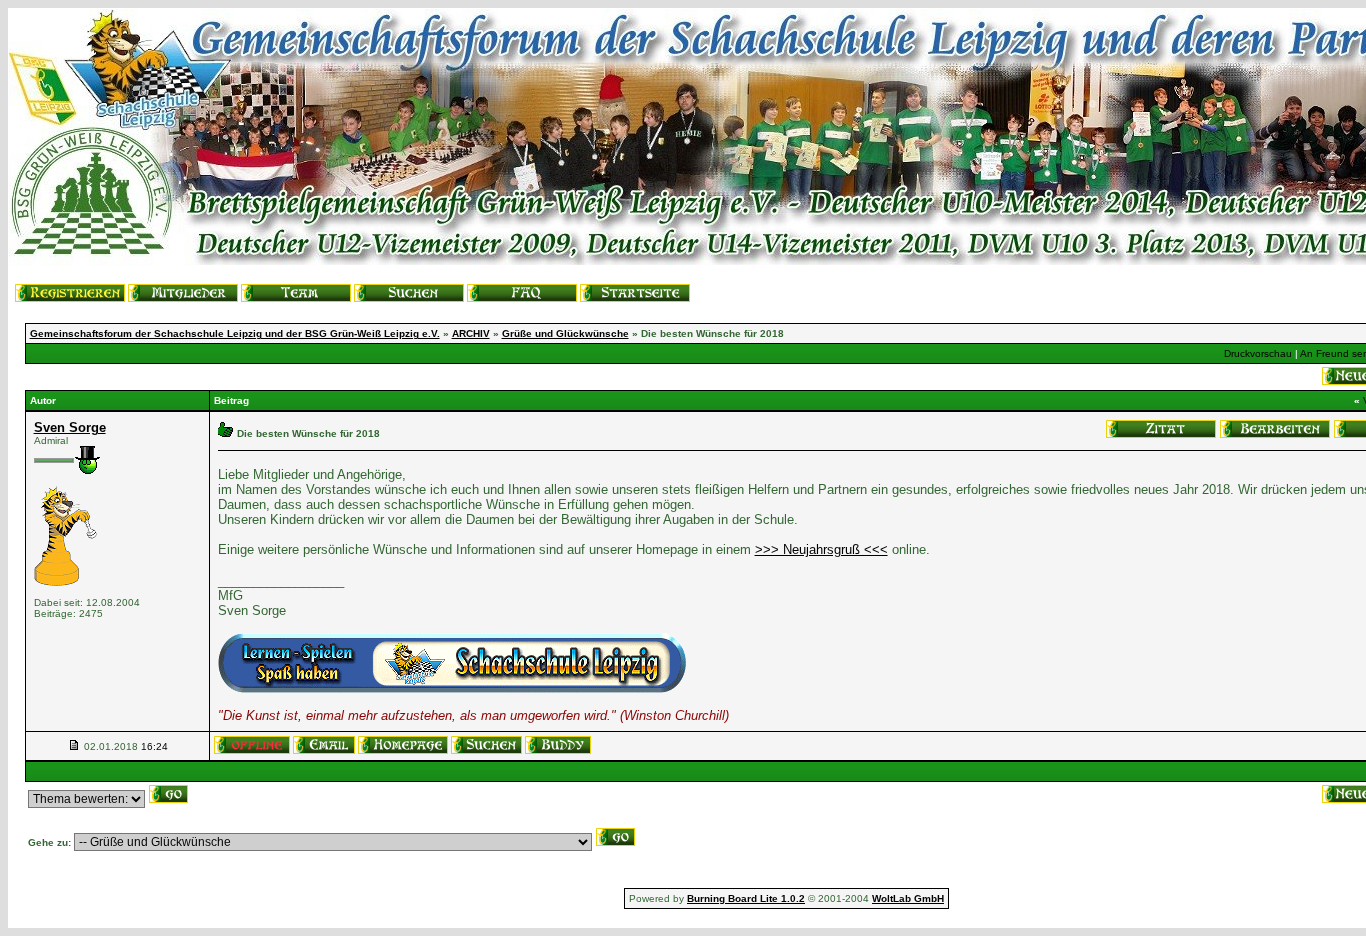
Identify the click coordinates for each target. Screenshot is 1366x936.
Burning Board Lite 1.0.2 (746, 898)
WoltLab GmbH (908, 898)
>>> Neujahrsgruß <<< (821, 549)
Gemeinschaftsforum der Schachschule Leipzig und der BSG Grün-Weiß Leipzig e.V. (235, 333)
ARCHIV (471, 333)
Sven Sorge (70, 427)
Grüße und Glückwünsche (565, 333)
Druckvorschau (1258, 353)
